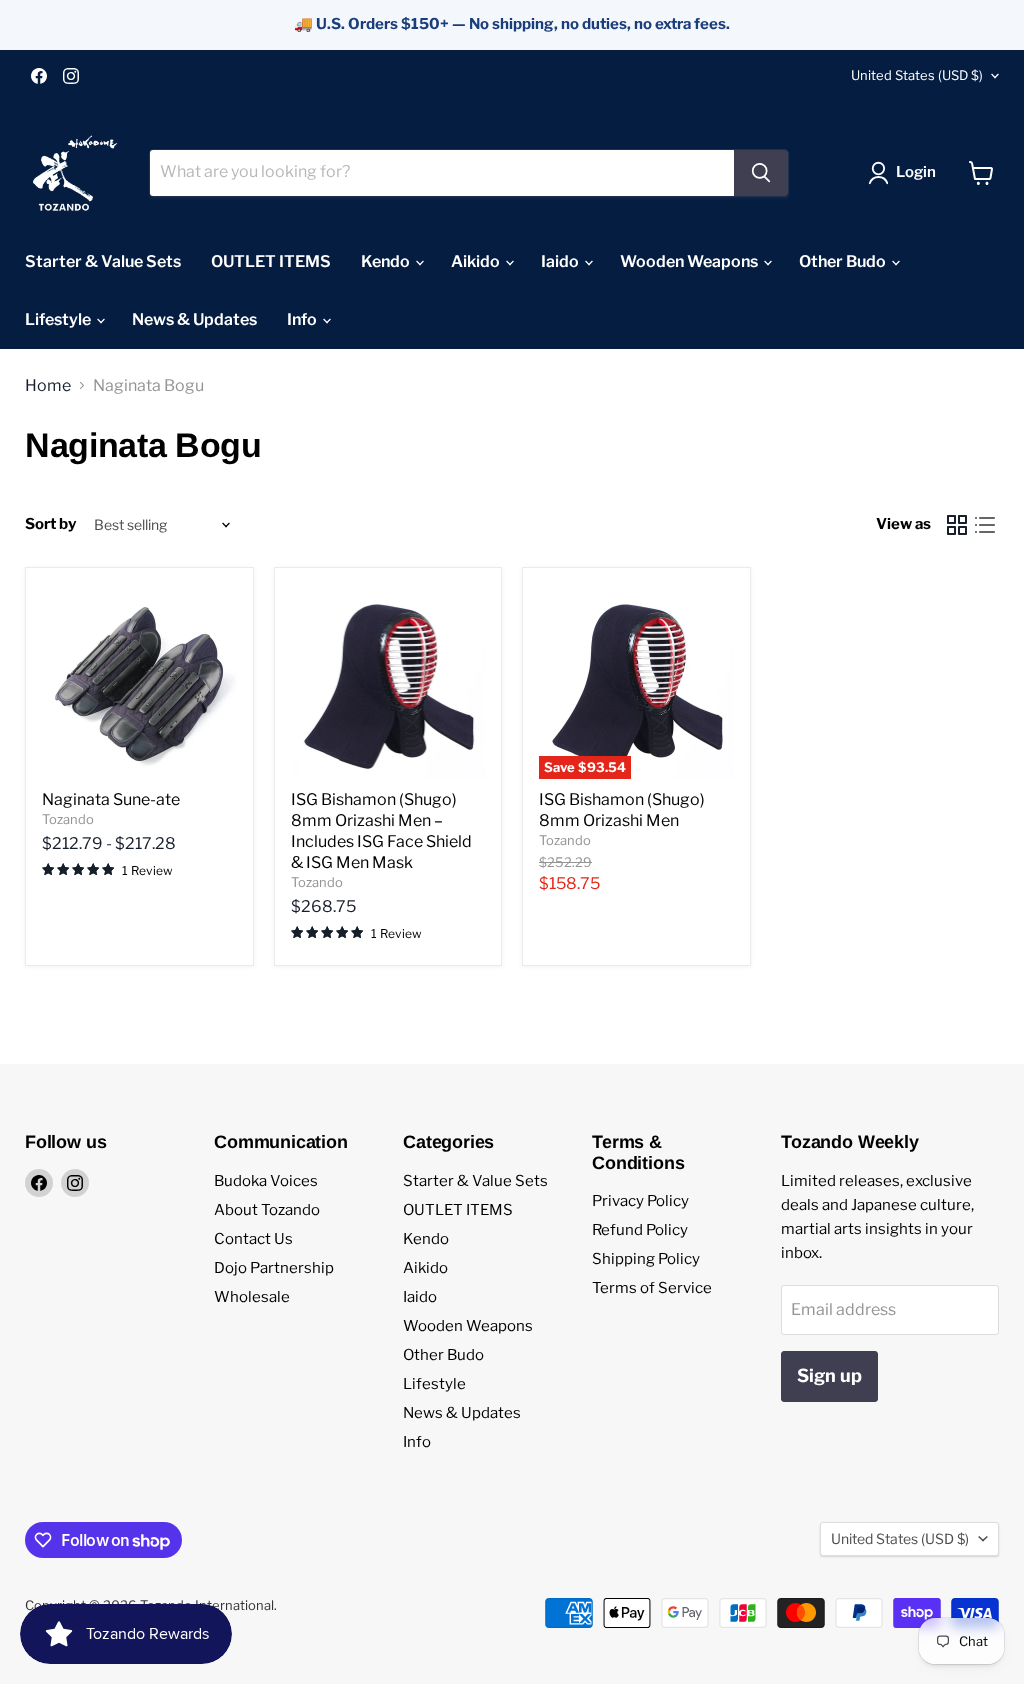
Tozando (68, 819)
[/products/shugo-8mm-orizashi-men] (388, 681)
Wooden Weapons (690, 261)
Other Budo (844, 261)
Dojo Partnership (274, 1268)
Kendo (387, 261)
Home (48, 386)
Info (303, 319)
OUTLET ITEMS (271, 261)
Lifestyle (59, 319)
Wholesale (252, 1297)
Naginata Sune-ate (111, 799)
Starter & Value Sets (103, 261)
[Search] (761, 173)
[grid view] (957, 525)
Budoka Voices (266, 1181)
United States (917, 75)
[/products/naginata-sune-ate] (139, 681)
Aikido (477, 261)
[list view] (985, 525)
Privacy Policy (640, 1201)
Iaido (561, 261)
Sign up (829, 1375)
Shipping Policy (646, 1259)
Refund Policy (640, 1230)
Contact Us (253, 1239)
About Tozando (267, 1210)
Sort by (50, 524)
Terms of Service (652, 1288)
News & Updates (194, 319)
